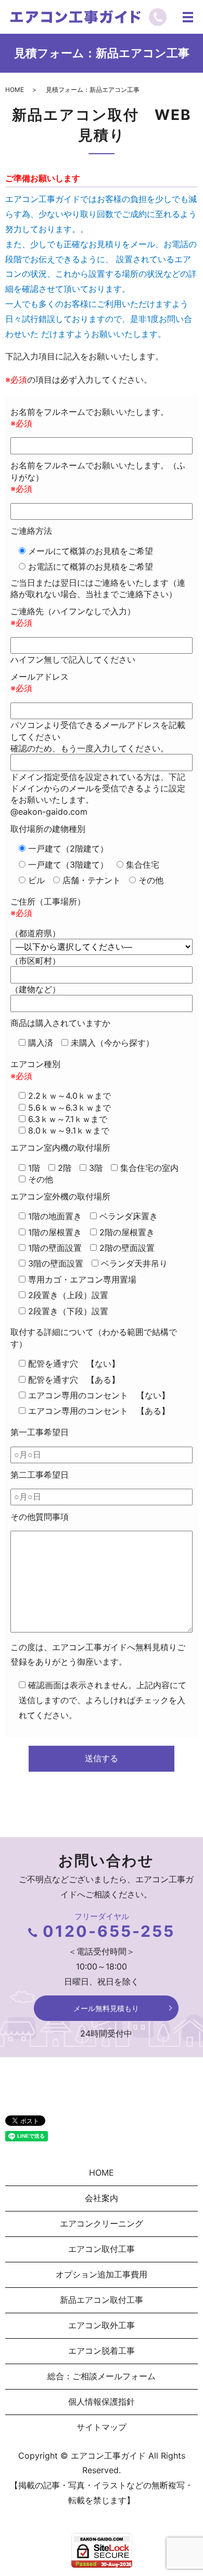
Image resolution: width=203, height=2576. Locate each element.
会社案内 (102, 2198)
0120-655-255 (109, 1931)
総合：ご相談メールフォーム (102, 2376)
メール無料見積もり (106, 2008)
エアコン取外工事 (102, 2325)
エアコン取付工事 (102, 2249)
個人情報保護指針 (102, 2402)
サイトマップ (102, 2427)
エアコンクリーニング (102, 2223)
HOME (15, 90)
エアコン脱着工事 (102, 2351)
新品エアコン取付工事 (102, 2300)
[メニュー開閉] (188, 17)
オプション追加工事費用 (102, 2274)
